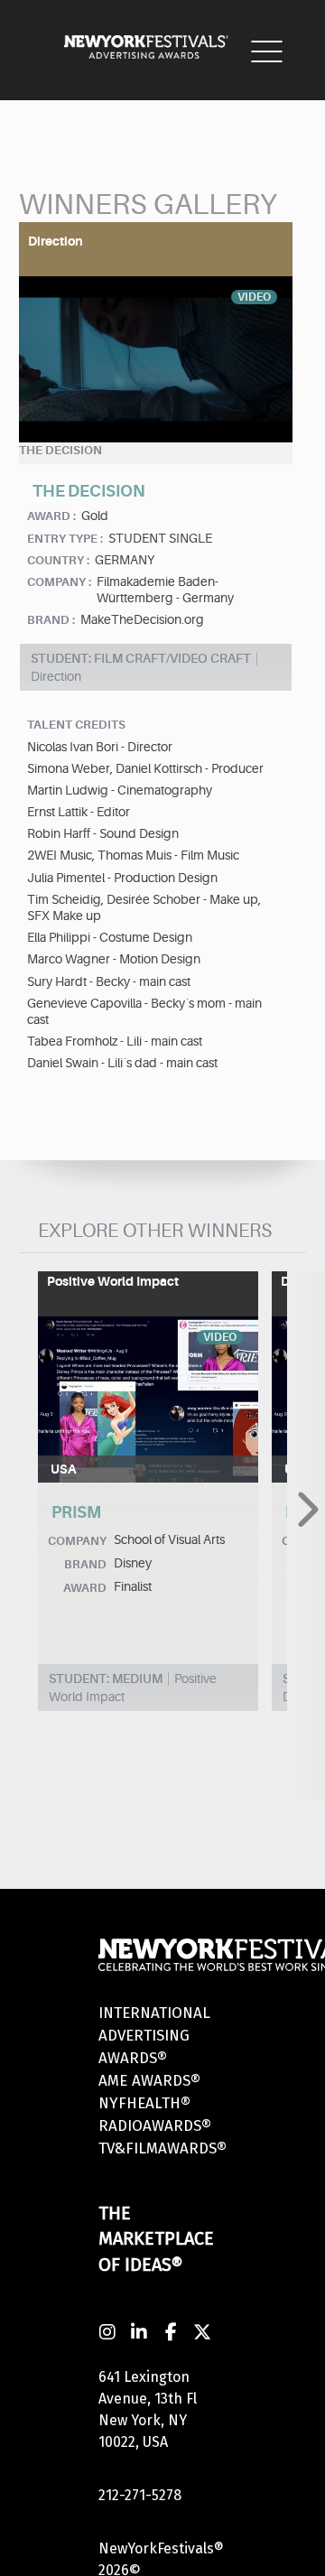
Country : (58, 560)
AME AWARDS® (149, 2081)
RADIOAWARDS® (155, 2126)
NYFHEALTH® (144, 2103)
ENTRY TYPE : (65, 539)
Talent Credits (76, 725)
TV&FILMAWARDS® (162, 2148)
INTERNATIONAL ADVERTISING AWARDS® (154, 2036)
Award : (51, 516)
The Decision (60, 450)
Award (85, 1588)
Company (77, 1541)
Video (254, 297)
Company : (59, 582)
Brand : (51, 620)
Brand (85, 1564)
